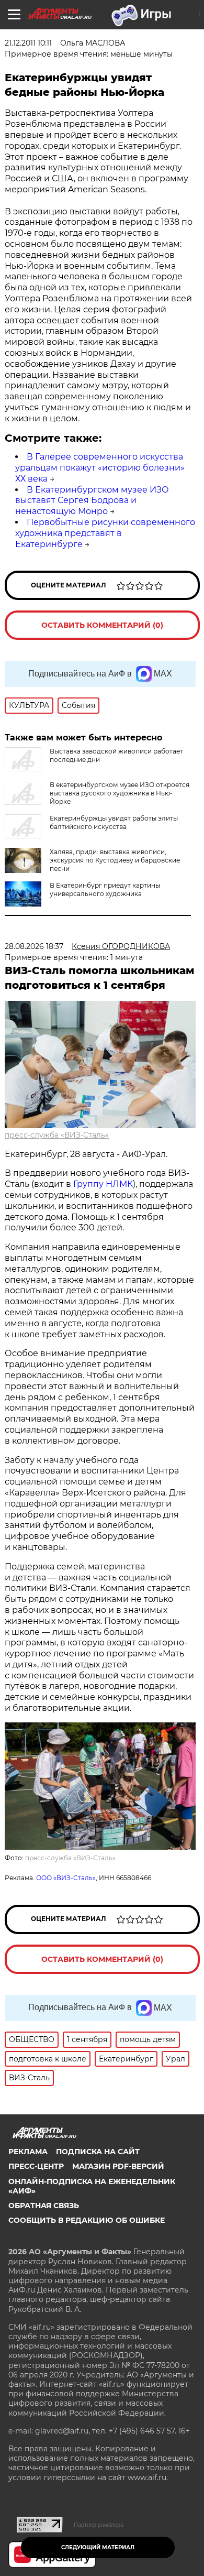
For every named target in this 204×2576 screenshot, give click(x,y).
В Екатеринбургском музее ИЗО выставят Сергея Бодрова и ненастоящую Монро (92, 501)
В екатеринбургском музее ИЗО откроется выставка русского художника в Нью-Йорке (120, 793)
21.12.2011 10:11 (28, 43)
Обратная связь (44, 2206)
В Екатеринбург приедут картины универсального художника (105, 889)
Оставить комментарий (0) (102, 625)
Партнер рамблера (99, 2525)
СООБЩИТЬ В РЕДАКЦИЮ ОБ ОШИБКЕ (87, 2220)
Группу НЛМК (103, 1184)
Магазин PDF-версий (118, 2166)
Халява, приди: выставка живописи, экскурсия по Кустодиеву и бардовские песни (115, 860)
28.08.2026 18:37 (34, 946)
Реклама (28, 2152)
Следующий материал (98, 2547)
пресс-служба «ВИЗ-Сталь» (57, 1135)
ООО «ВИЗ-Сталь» (66, 1878)
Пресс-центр (36, 2166)
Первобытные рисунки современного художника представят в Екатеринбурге (105, 533)
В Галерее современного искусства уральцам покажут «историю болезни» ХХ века (100, 468)
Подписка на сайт (98, 2152)
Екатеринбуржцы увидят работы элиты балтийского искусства (114, 822)
